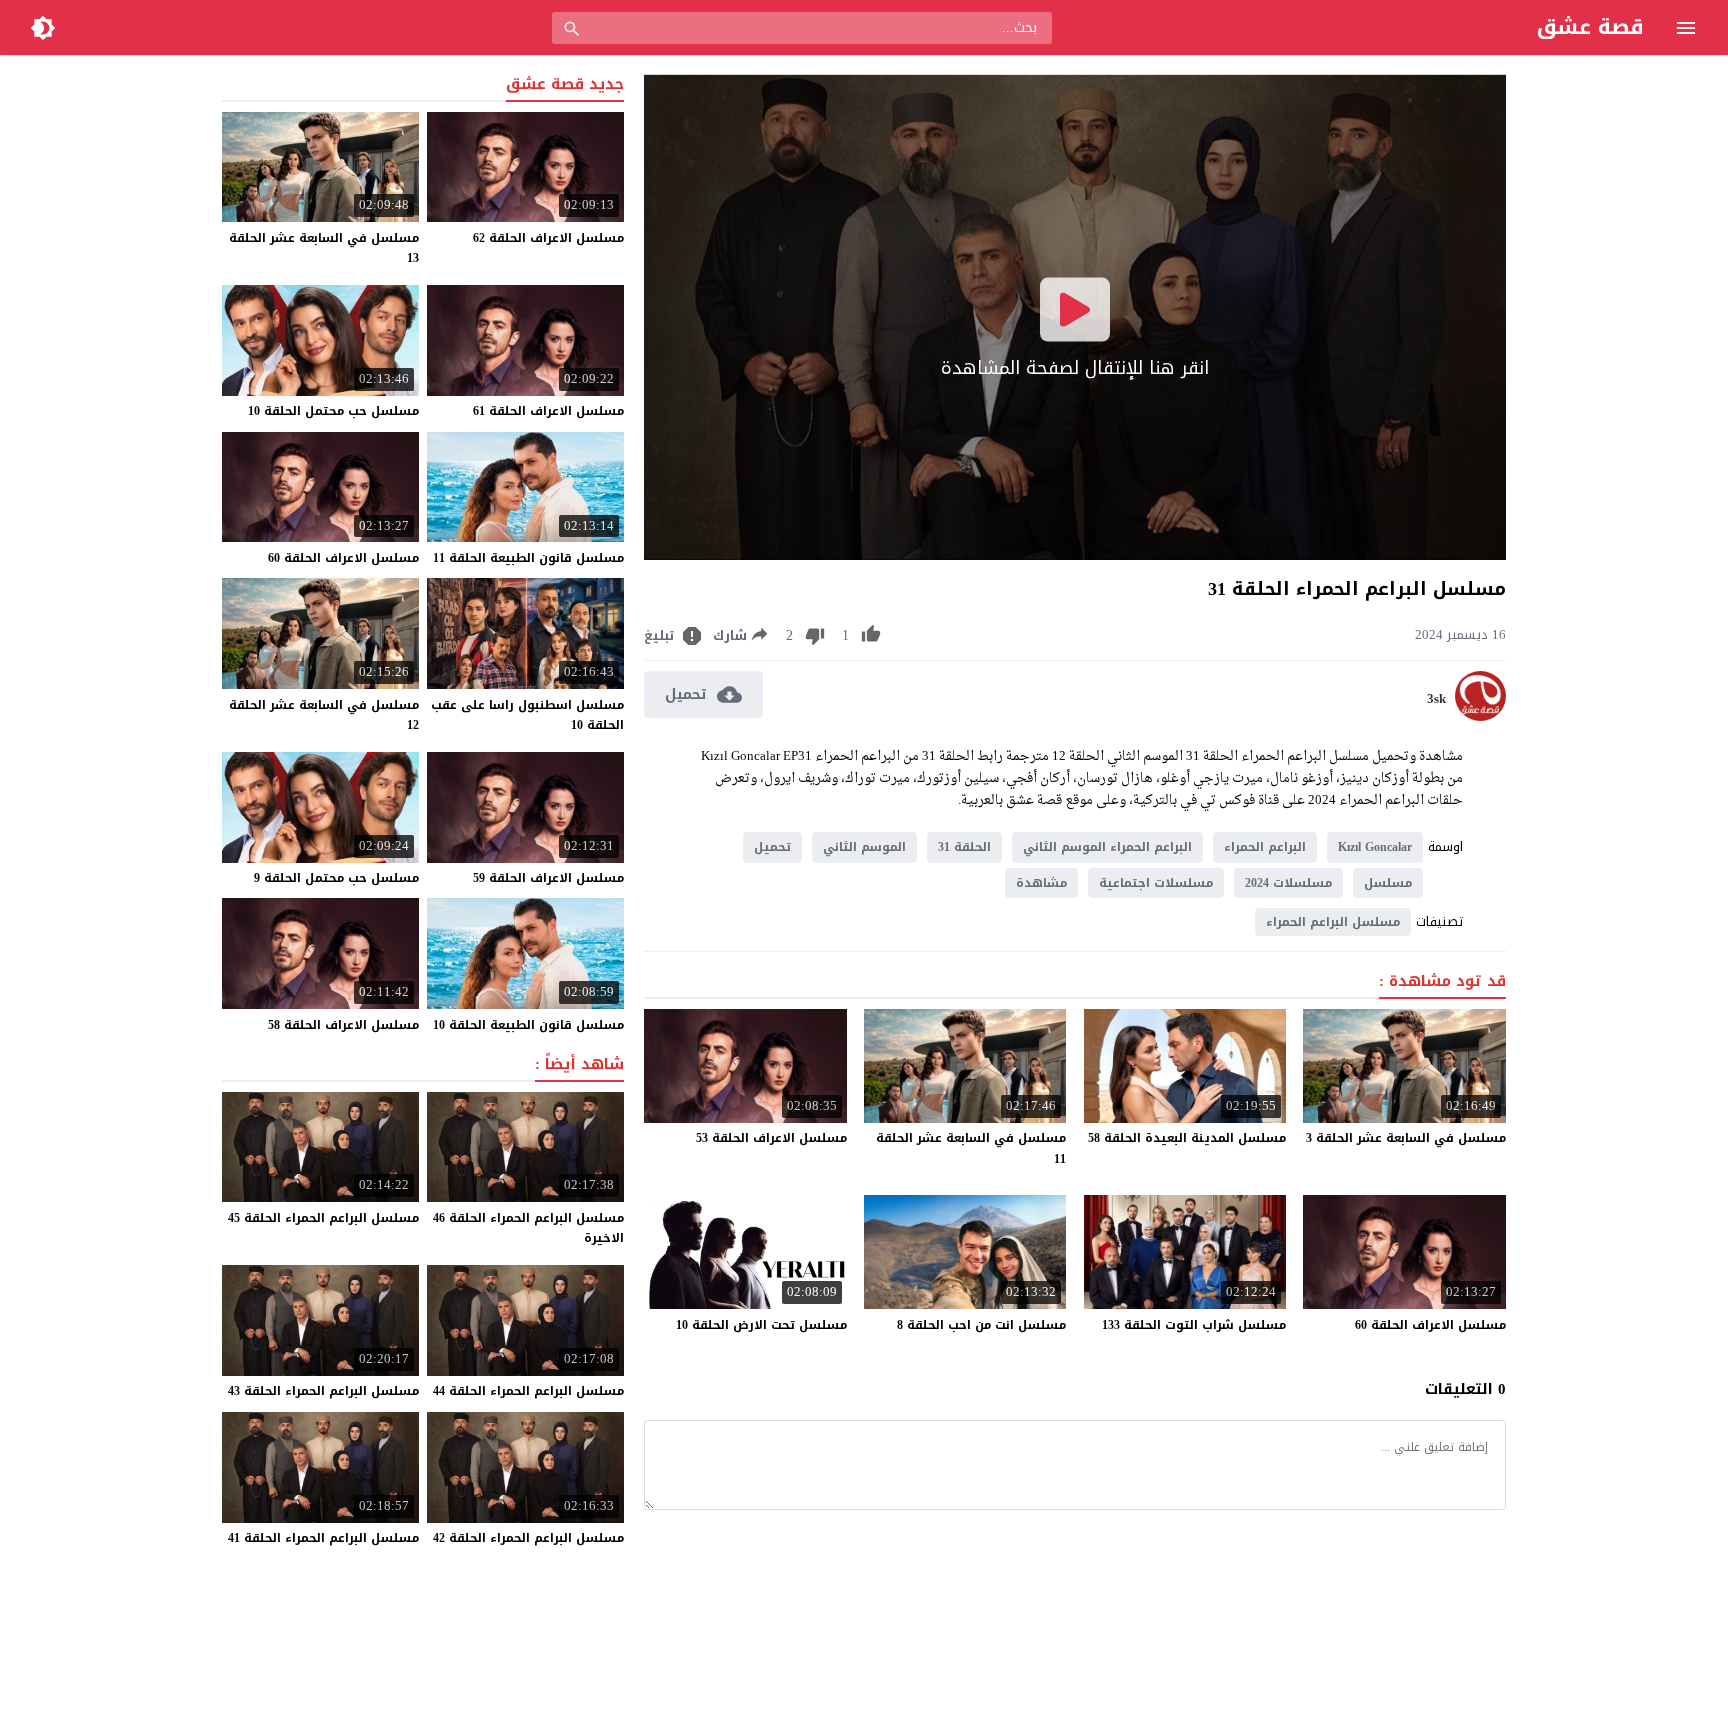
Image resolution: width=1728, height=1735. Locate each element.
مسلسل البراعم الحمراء (1333, 922)
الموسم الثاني (864, 847)
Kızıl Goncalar (1375, 847)
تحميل (772, 847)
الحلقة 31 (964, 847)
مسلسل (1388, 883)
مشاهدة (1041, 883)
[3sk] (1480, 716)
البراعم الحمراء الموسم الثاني (1107, 847)
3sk (1436, 699)
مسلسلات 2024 (1288, 883)
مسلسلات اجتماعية (1156, 883)
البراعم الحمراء (1265, 847)
